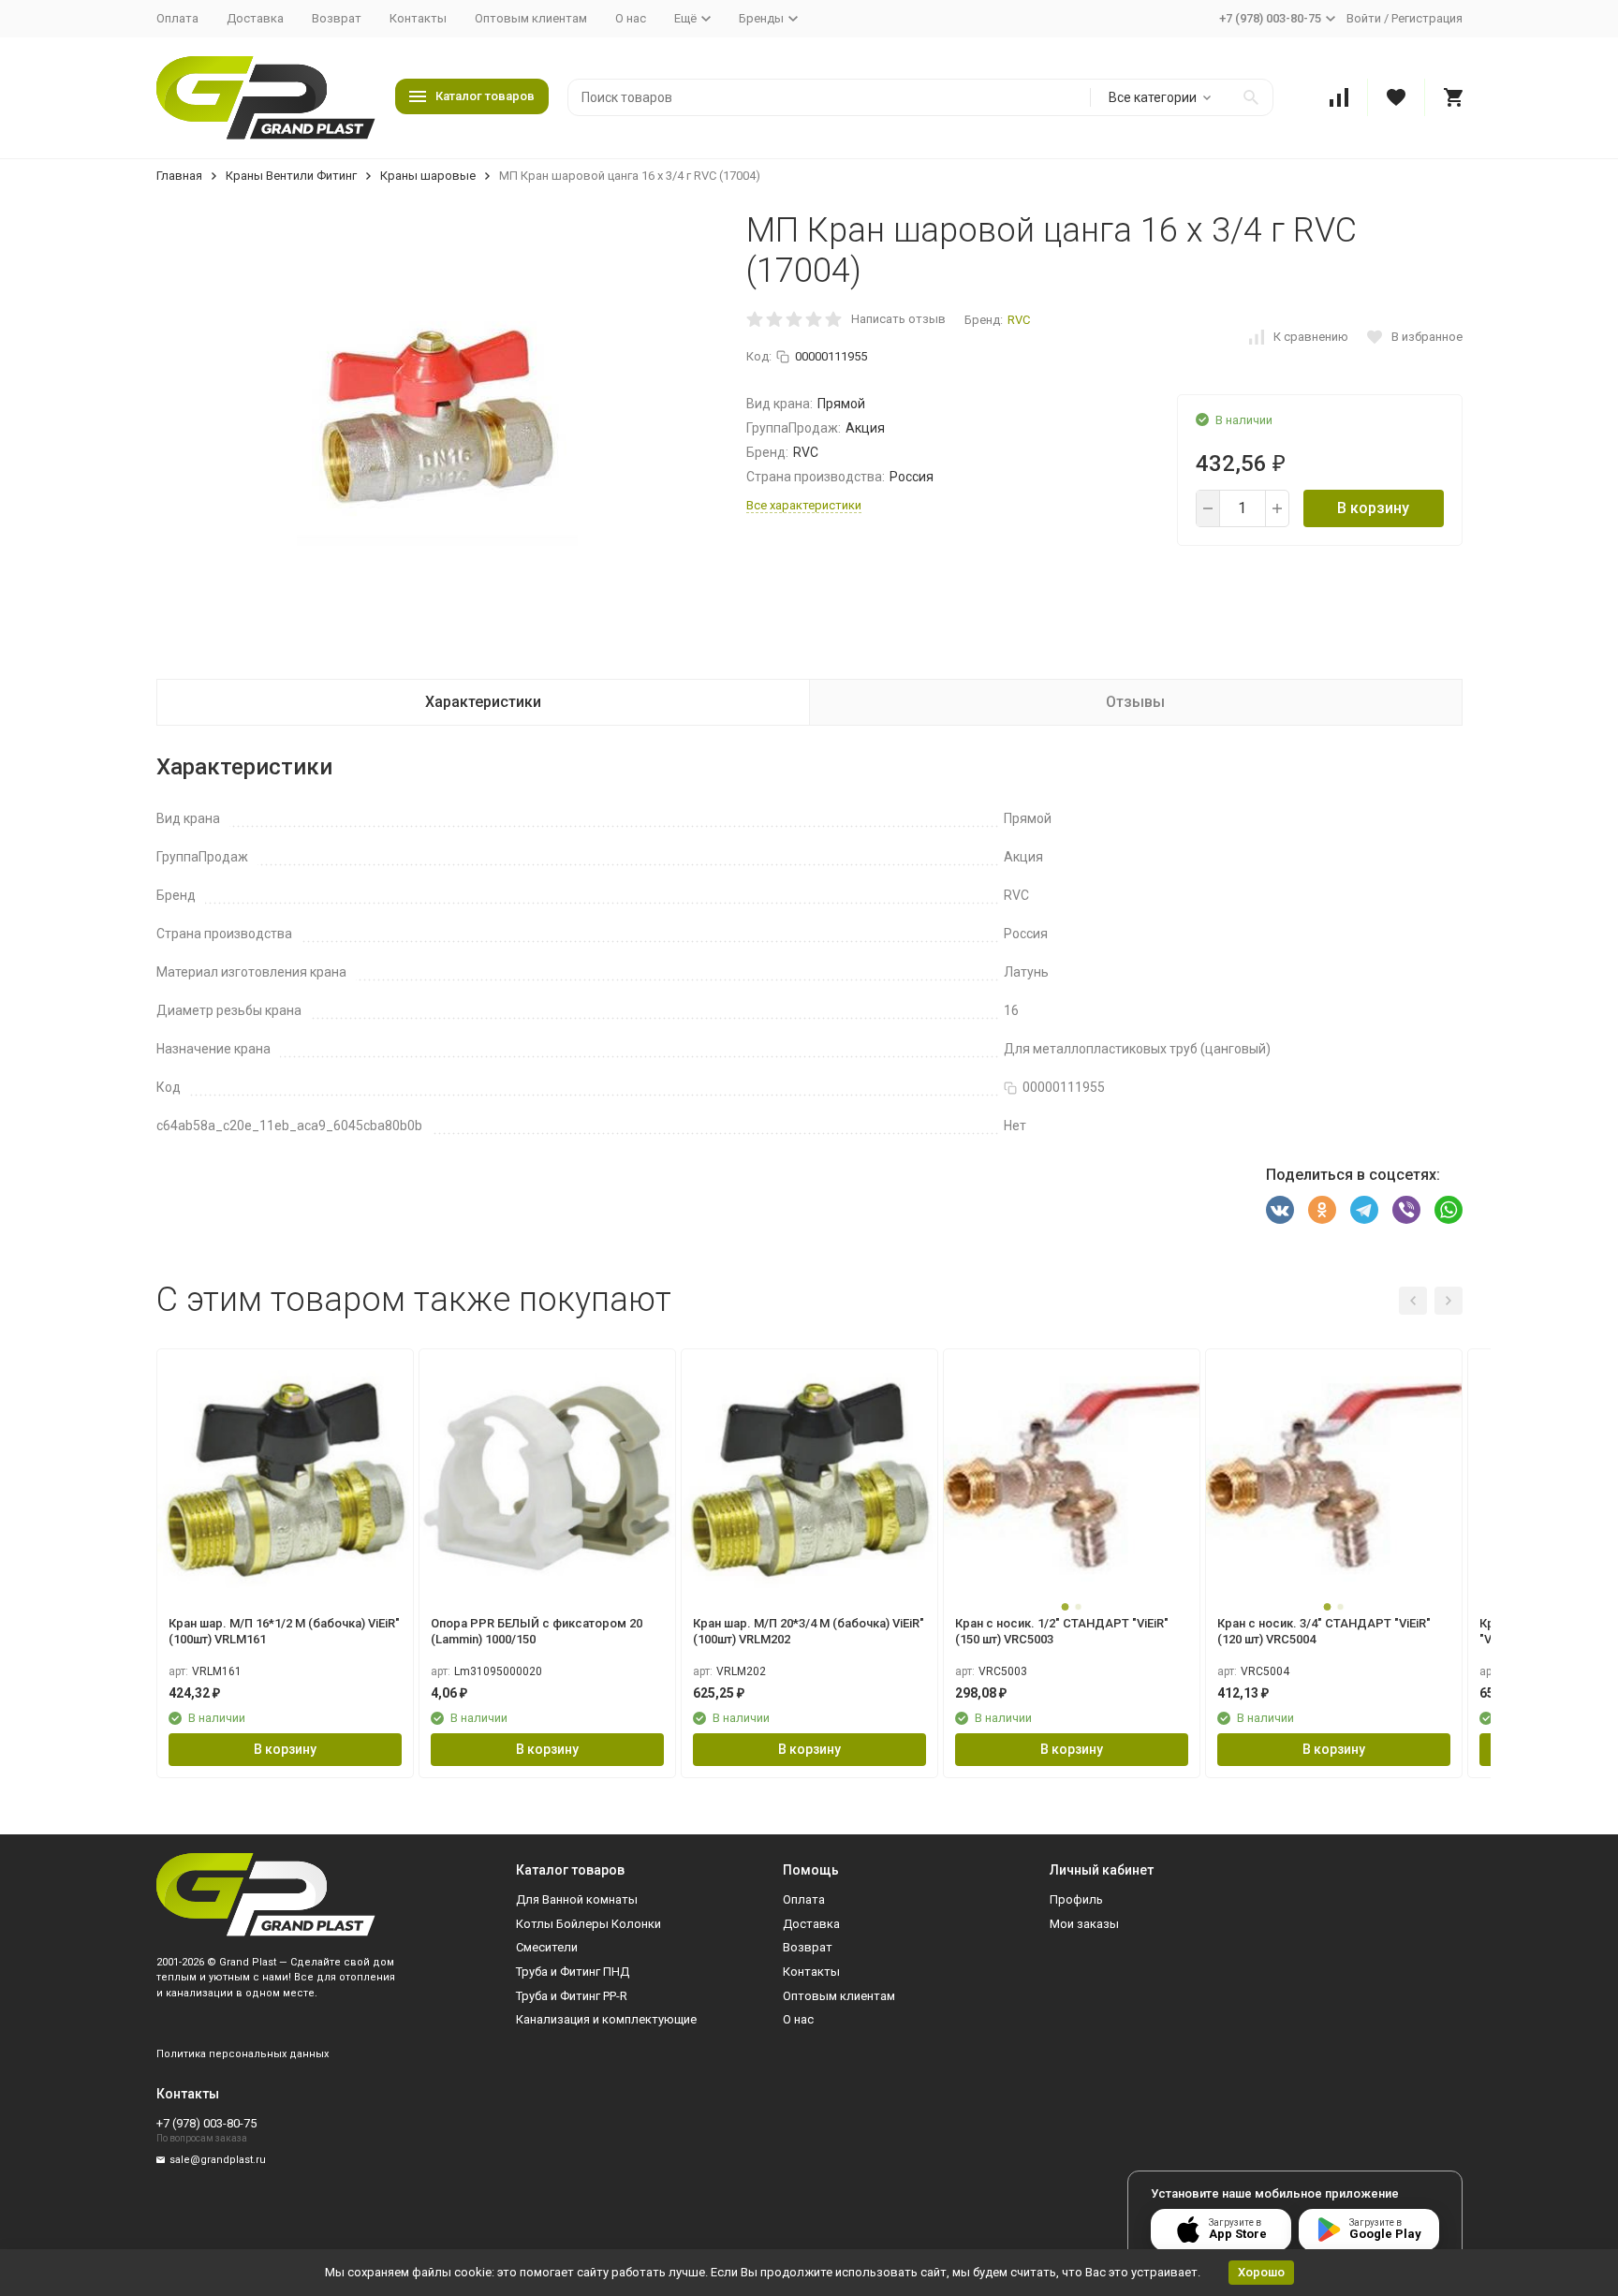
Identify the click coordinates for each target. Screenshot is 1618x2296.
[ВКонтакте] (1280, 1210)
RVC (1019, 320)
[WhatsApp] (1449, 1210)
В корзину (1373, 508)
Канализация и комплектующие (606, 2019)
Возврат (337, 18)
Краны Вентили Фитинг (291, 176)
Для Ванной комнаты (577, 1899)
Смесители (547, 1947)
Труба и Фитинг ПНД (573, 1972)
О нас (631, 18)
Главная (179, 176)
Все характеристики (804, 505)
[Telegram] (1364, 1210)
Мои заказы (1084, 1924)
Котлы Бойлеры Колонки (588, 1924)
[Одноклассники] (1322, 1210)
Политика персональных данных (243, 2054)
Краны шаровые (428, 176)
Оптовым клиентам (531, 18)
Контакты (418, 18)
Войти (1364, 18)
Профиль (1076, 1899)
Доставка (255, 18)
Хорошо (1261, 2272)
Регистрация (1427, 18)
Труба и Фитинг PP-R (572, 1996)
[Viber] (1406, 1210)
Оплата (177, 18)
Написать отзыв (898, 319)
